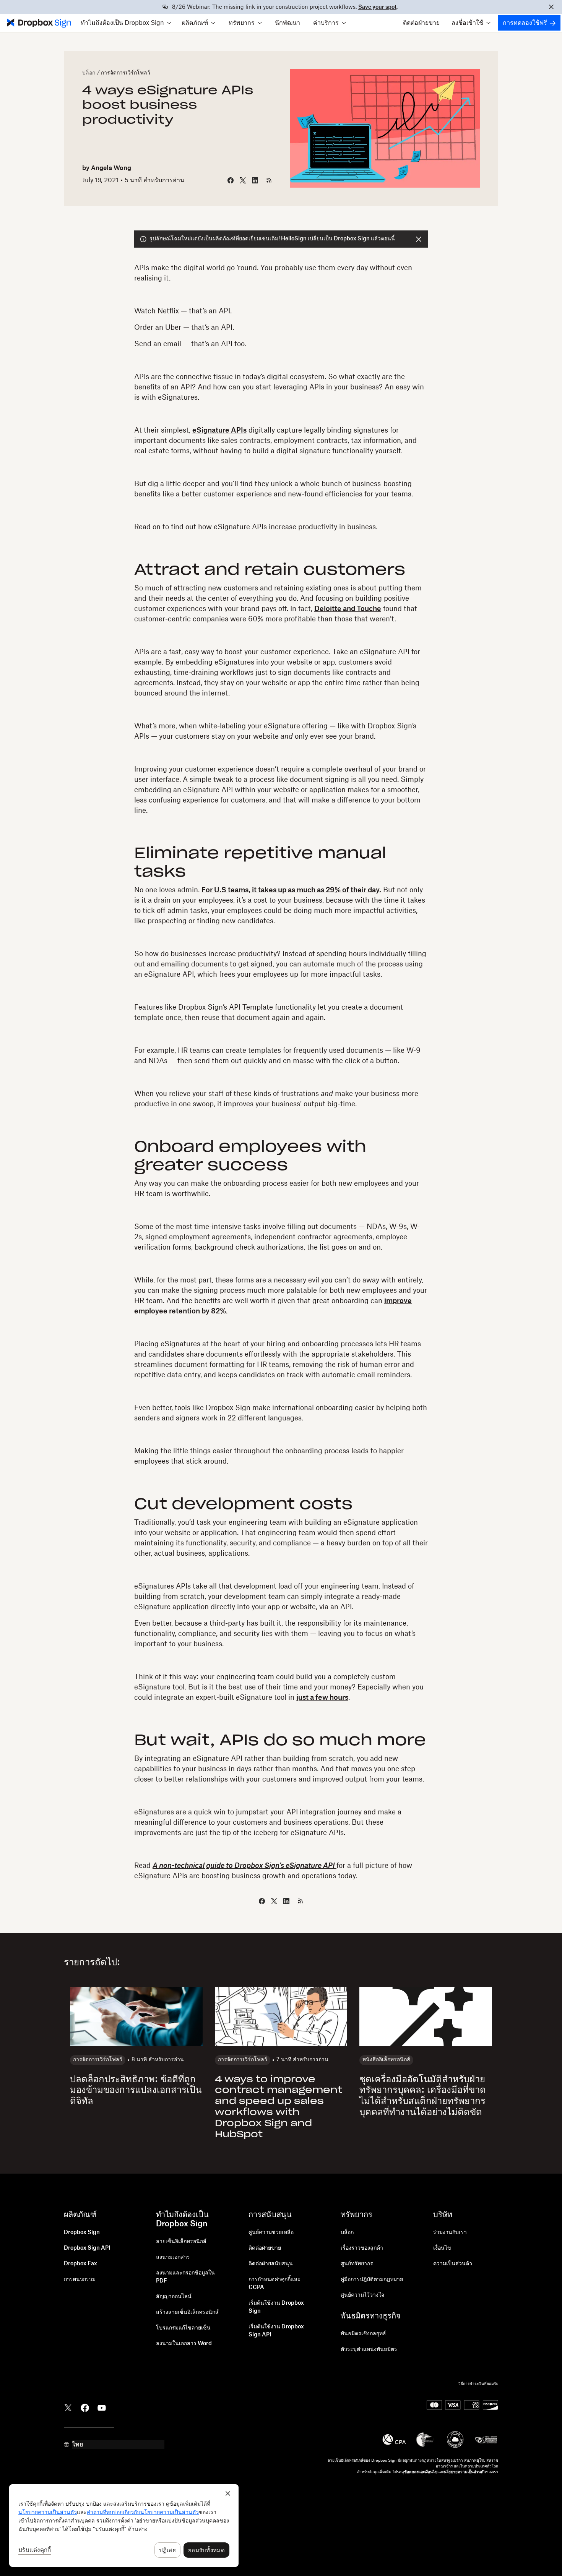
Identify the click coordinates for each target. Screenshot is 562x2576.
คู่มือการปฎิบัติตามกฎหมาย (372, 2279)
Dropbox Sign (82, 2232)
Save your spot (377, 7)
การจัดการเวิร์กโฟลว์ (126, 73)
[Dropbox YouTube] (102, 2407)
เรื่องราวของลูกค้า (362, 2248)
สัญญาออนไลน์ (174, 2297)
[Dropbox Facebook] (85, 2407)
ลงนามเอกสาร (173, 2257)
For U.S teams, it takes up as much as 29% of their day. (291, 890)
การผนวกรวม (80, 2279)
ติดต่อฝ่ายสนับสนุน (271, 2264)
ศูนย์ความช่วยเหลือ (271, 2232)
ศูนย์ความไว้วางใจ (362, 2295)
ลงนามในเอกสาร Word (184, 2344)
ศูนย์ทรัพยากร (357, 2264)
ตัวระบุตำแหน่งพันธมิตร (369, 2349)
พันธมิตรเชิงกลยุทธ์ (363, 2334)
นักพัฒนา (287, 23)
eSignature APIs (219, 430)
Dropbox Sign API (87, 2248)
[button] (126, 23)
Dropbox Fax (80, 2264)
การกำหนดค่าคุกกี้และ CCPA (275, 2283)
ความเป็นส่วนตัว (453, 2264)
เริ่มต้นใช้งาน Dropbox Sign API (276, 2331)
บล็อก (89, 73)
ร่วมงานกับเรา (450, 2232)
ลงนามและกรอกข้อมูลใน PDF (185, 2277)
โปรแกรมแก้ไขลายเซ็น (183, 2328)
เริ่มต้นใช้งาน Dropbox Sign (276, 2307)
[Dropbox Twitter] (68, 2407)
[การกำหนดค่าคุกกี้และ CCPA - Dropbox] (124, 2526)
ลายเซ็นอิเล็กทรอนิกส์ (181, 2242)
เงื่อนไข (442, 2248)
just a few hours (322, 1697)
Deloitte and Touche (348, 609)
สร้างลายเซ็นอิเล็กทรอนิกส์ (187, 2312)
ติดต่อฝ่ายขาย (421, 23)
